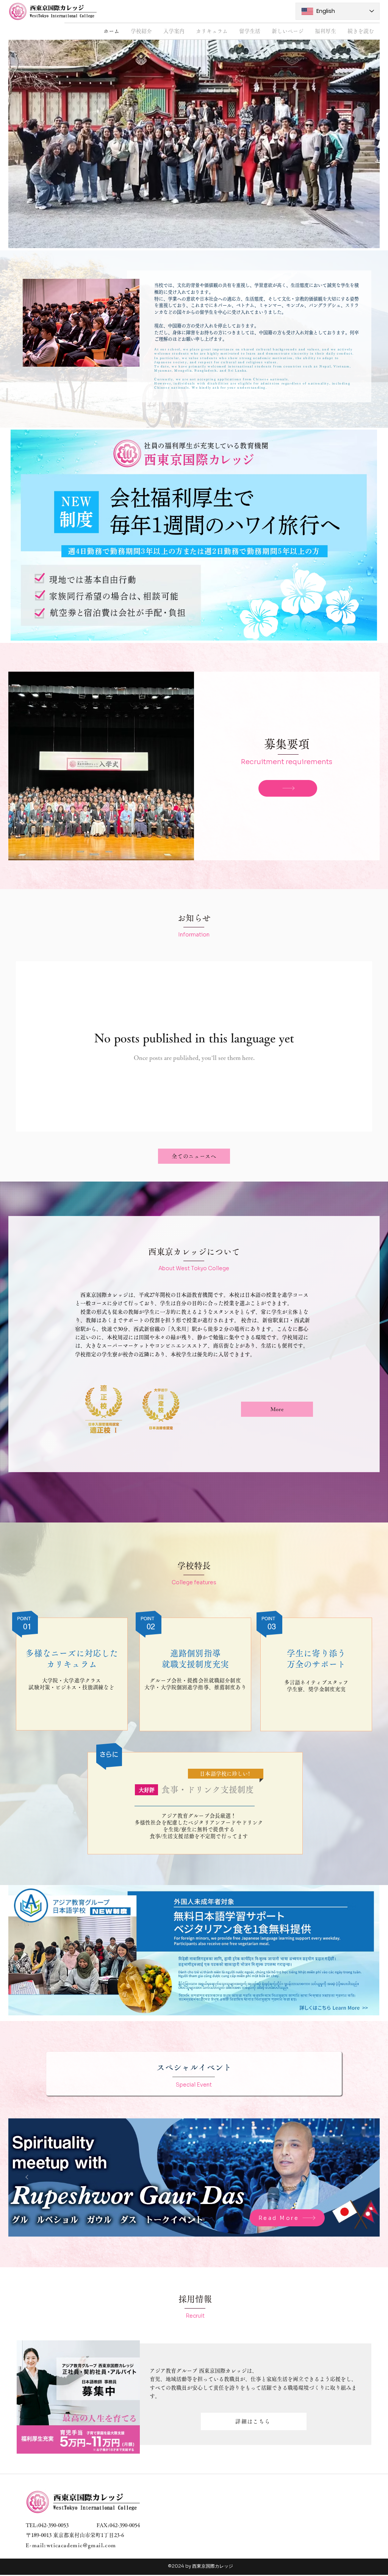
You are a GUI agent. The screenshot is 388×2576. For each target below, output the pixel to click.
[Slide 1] (185, 2220)
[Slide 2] (194, 2220)
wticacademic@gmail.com (81, 2545)
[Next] (361, 2178)
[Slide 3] (203, 2220)
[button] (141, 31)
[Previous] (27, 2178)
